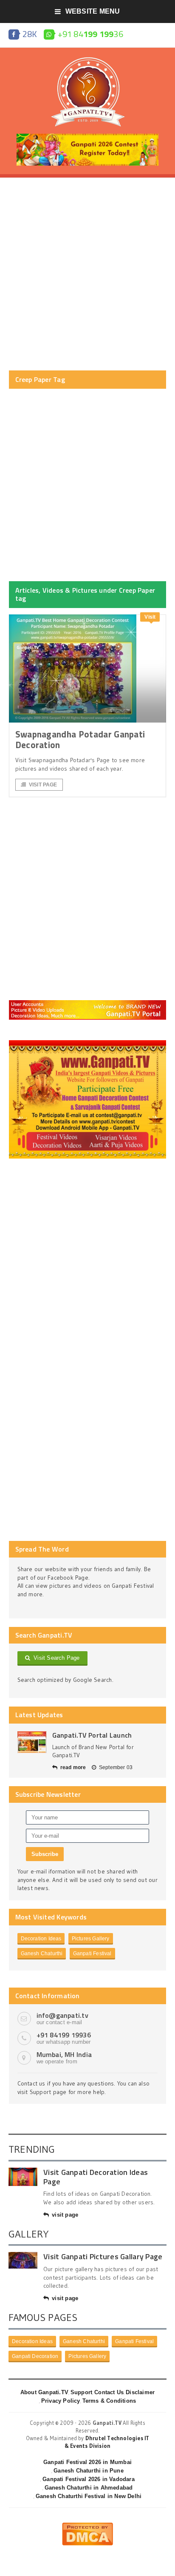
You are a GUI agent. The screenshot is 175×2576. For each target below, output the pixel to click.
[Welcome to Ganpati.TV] (88, 1003)
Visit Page (43, 785)
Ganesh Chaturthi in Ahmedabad (89, 2488)
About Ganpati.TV (44, 2392)
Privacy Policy (61, 2401)
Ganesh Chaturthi (42, 1954)
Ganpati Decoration (35, 2356)
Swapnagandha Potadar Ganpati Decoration (80, 739)
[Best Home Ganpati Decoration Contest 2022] (88, 1043)
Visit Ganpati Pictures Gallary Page (103, 2256)
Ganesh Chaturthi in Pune (89, 2471)
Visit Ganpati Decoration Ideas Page (96, 2177)
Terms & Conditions (109, 2401)
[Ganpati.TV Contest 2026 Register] (87, 137)
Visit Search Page (55, 1658)
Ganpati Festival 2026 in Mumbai (87, 2462)
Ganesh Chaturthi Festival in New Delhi (89, 2496)
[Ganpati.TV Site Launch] (32, 1742)
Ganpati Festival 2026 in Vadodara (88, 2479)
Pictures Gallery (91, 1939)
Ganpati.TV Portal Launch (92, 1735)
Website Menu (93, 11)
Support (81, 2392)
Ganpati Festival (92, 1954)
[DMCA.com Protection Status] (87, 2526)
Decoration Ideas (41, 1939)
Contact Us (109, 2392)
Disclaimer (140, 2392)
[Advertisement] (87, 274)
